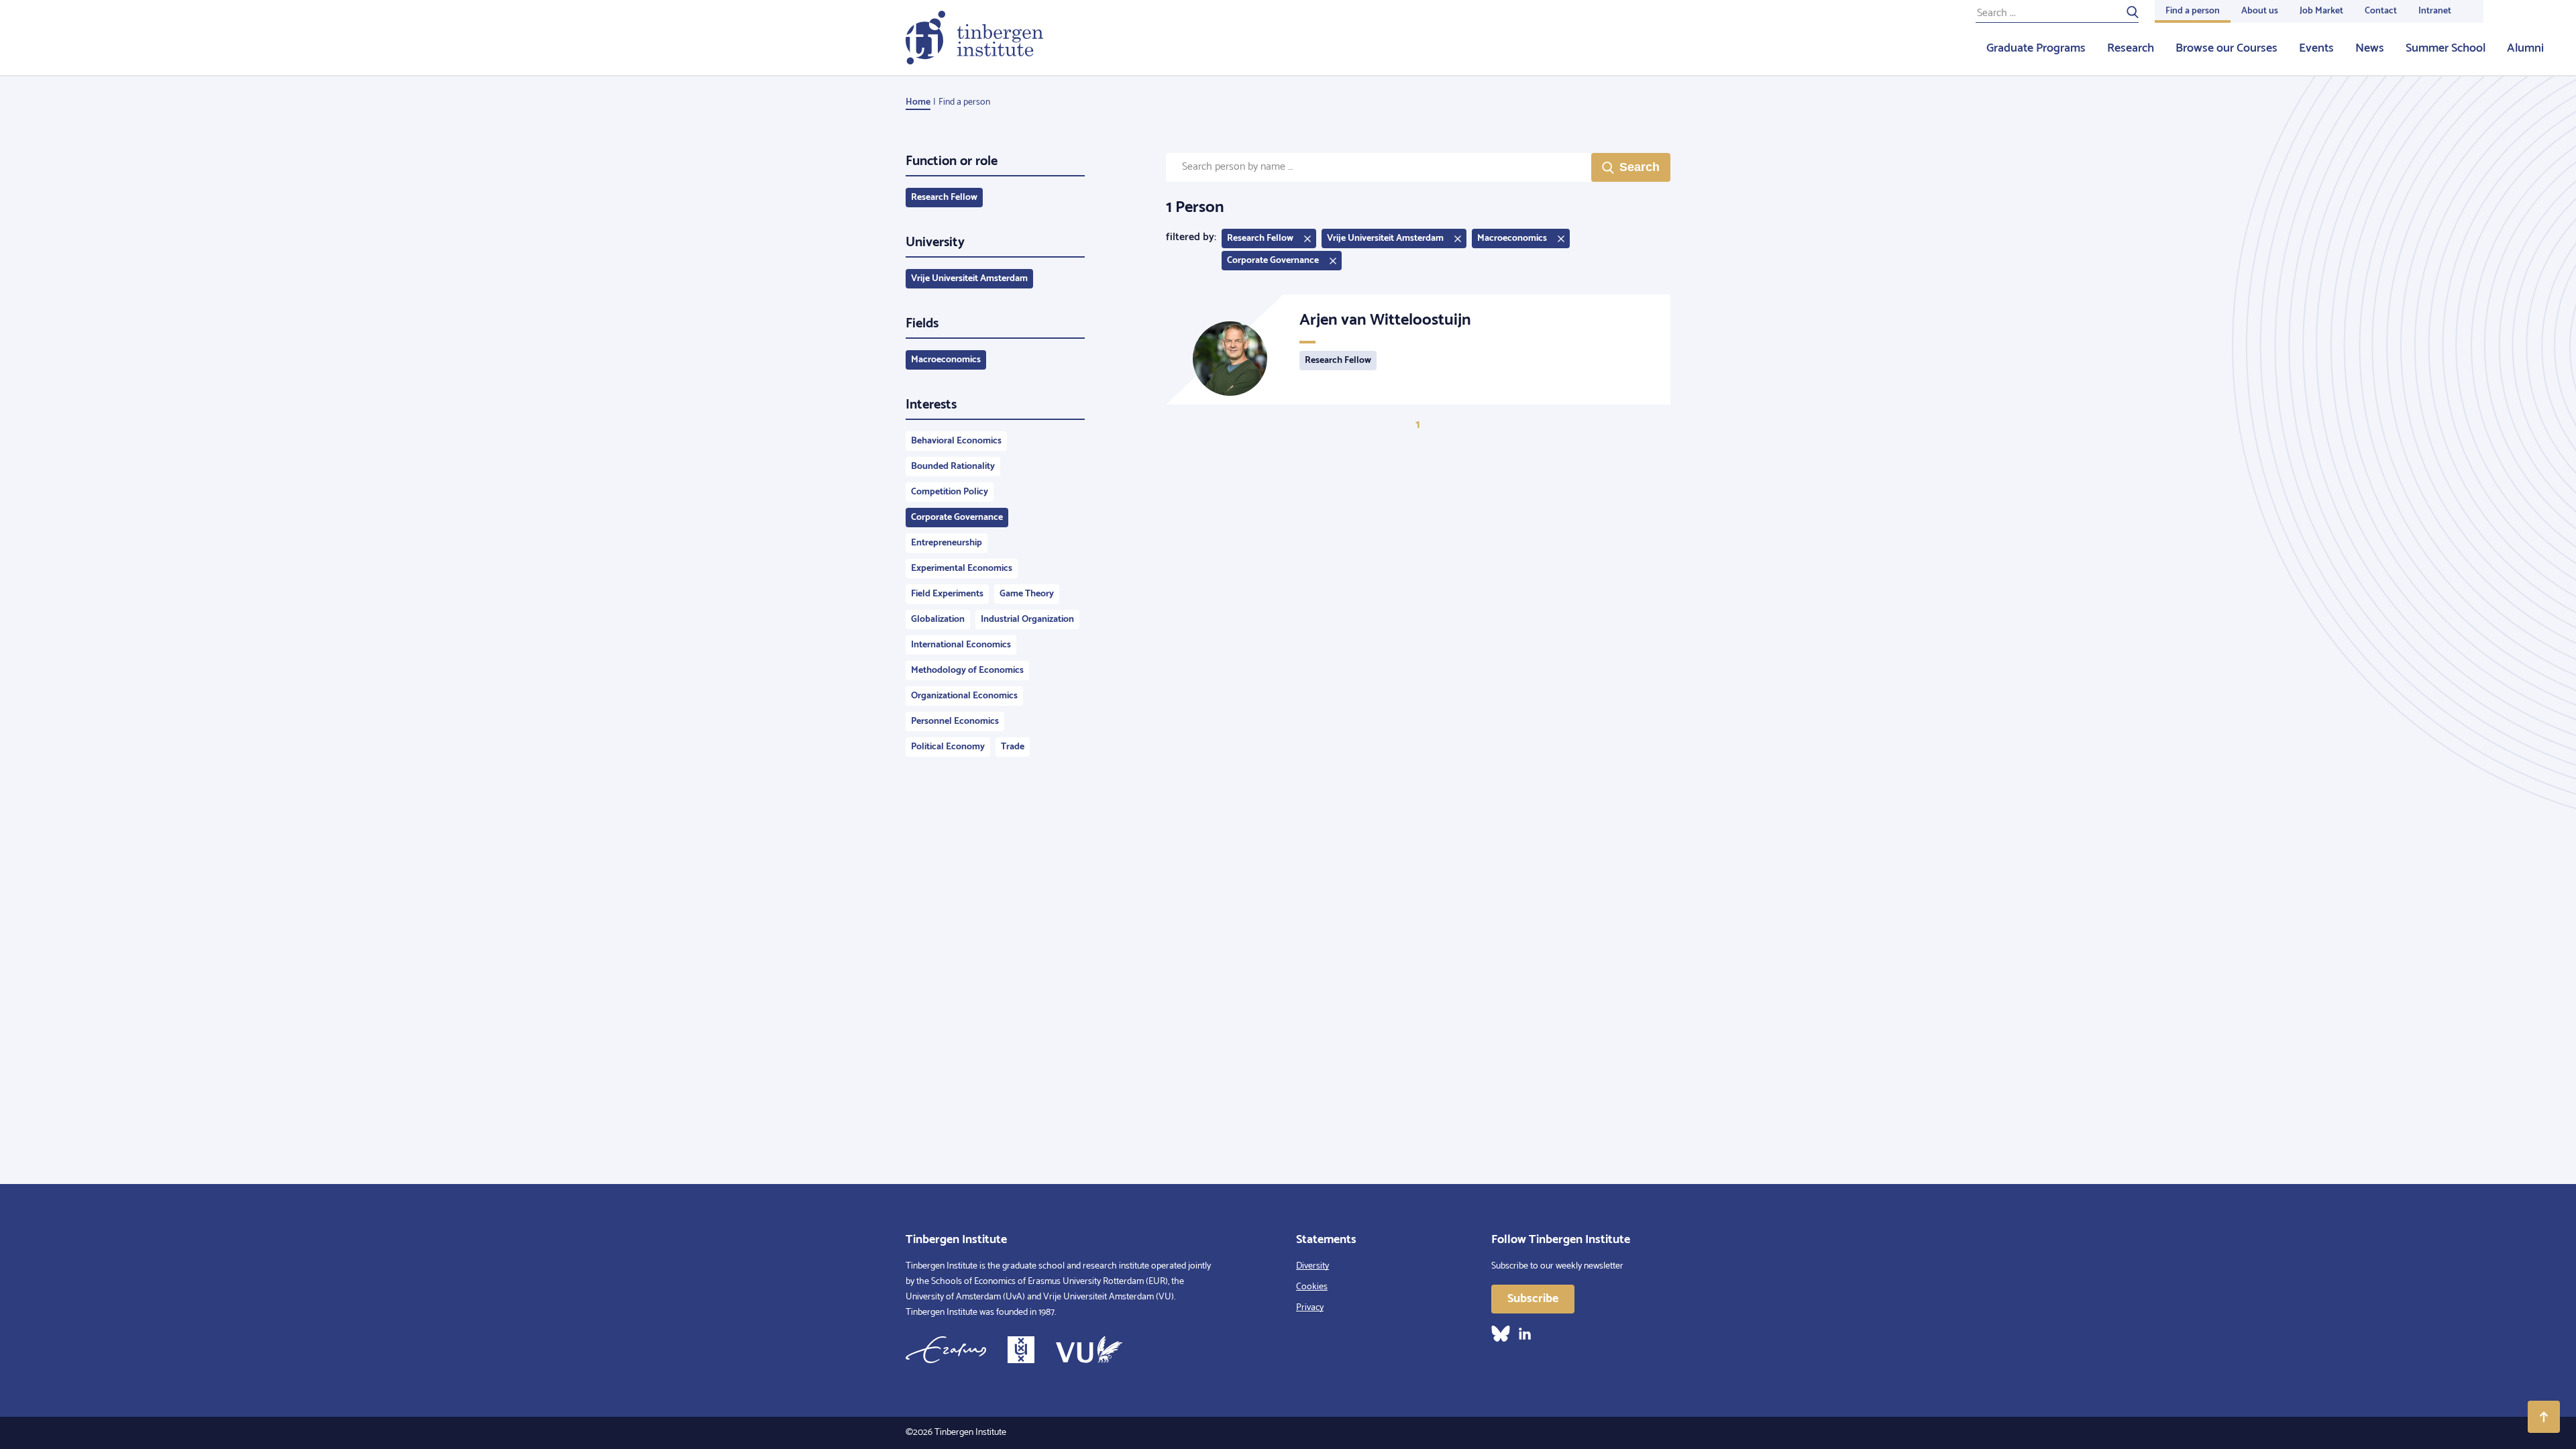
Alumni (2525, 48)
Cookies (1312, 1287)
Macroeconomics (946, 360)
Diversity (1312, 1266)
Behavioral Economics (956, 441)
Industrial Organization (1027, 620)
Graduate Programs (2036, 48)
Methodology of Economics (967, 670)
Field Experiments (947, 594)
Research (2131, 48)
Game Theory (1027, 594)
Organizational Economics (964, 696)
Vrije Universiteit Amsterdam (969, 279)
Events (2316, 48)
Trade (1013, 747)
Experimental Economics (962, 569)
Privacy (1310, 1308)
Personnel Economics (955, 721)
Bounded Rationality (953, 467)
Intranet (2435, 11)
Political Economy (948, 747)
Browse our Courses (2226, 48)
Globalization (938, 620)
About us (2260, 11)
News (2370, 48)
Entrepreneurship (947, 543)
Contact (2381, 11)
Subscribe (1533, 1299)
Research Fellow (944, 198)
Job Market (2321, 11)
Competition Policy (950, 492)
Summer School (2446, 48)
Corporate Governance (957, 518)
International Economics (961, 645)
